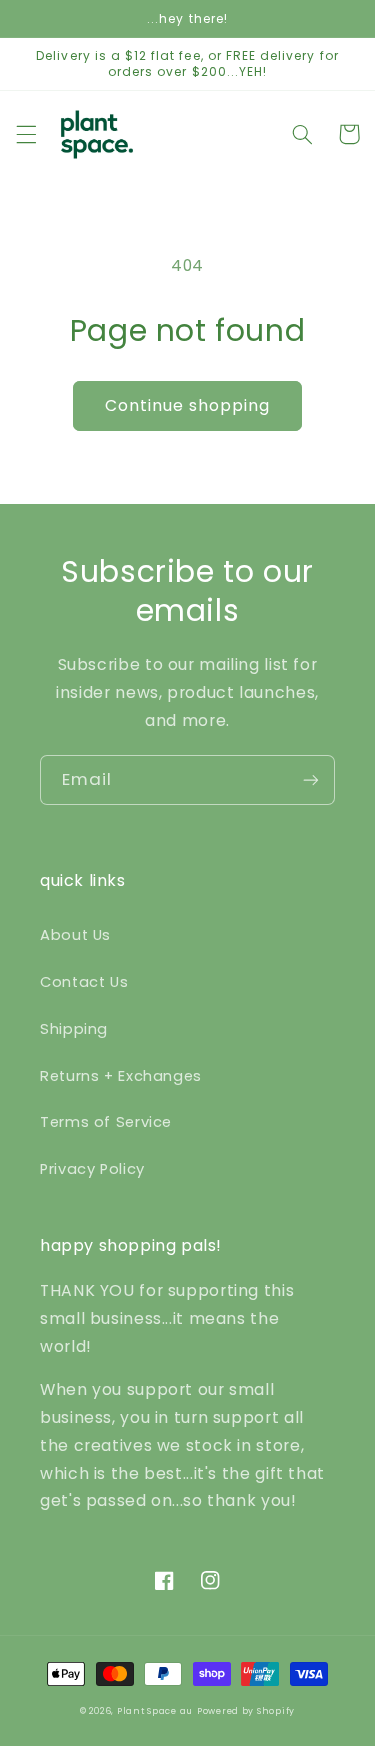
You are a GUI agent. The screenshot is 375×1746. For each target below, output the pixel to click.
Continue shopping (188, 405)
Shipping (74, 1029)
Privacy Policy (92, 1169)
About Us (75, 935)
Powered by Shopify (246, 1711)
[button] (26, 134)
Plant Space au (155, 1711)
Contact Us (84, 982)
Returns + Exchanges (121, 1076)
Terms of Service (106, 1122)
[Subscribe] (311, 779)
